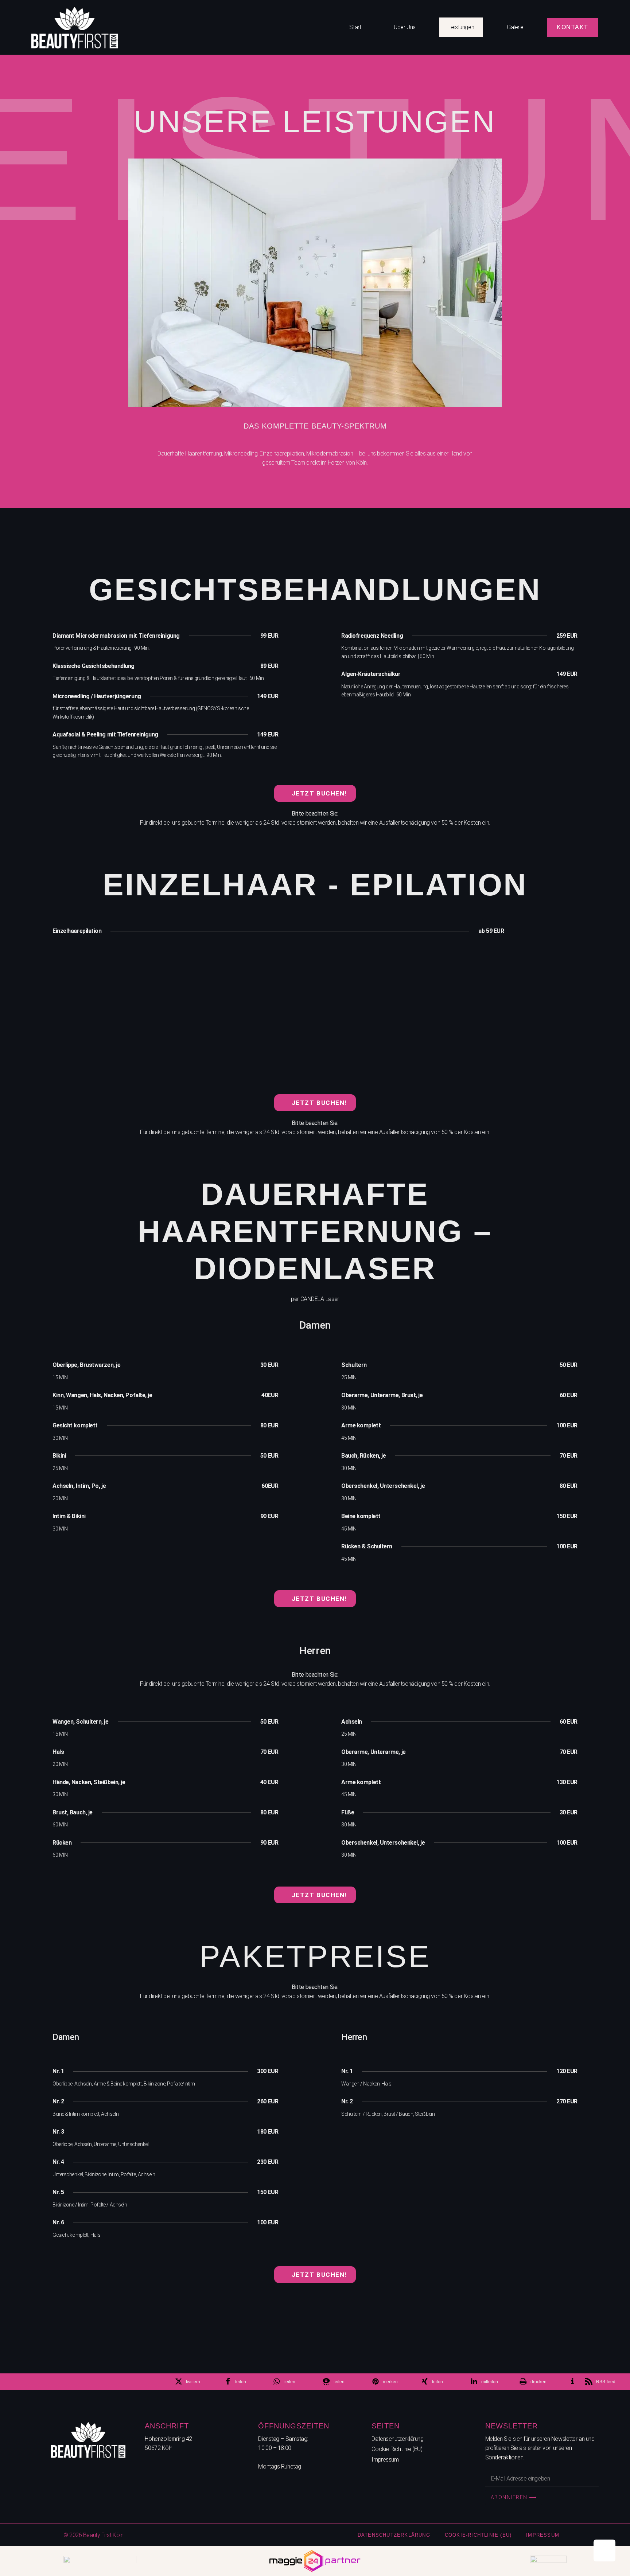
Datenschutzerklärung (397, 2439)
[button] (195, 2382)
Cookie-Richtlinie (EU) (397, 2449)
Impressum (385, 2460)
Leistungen (461, 27)
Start (355, 27)
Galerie (515, 27)
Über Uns (405, 27)
